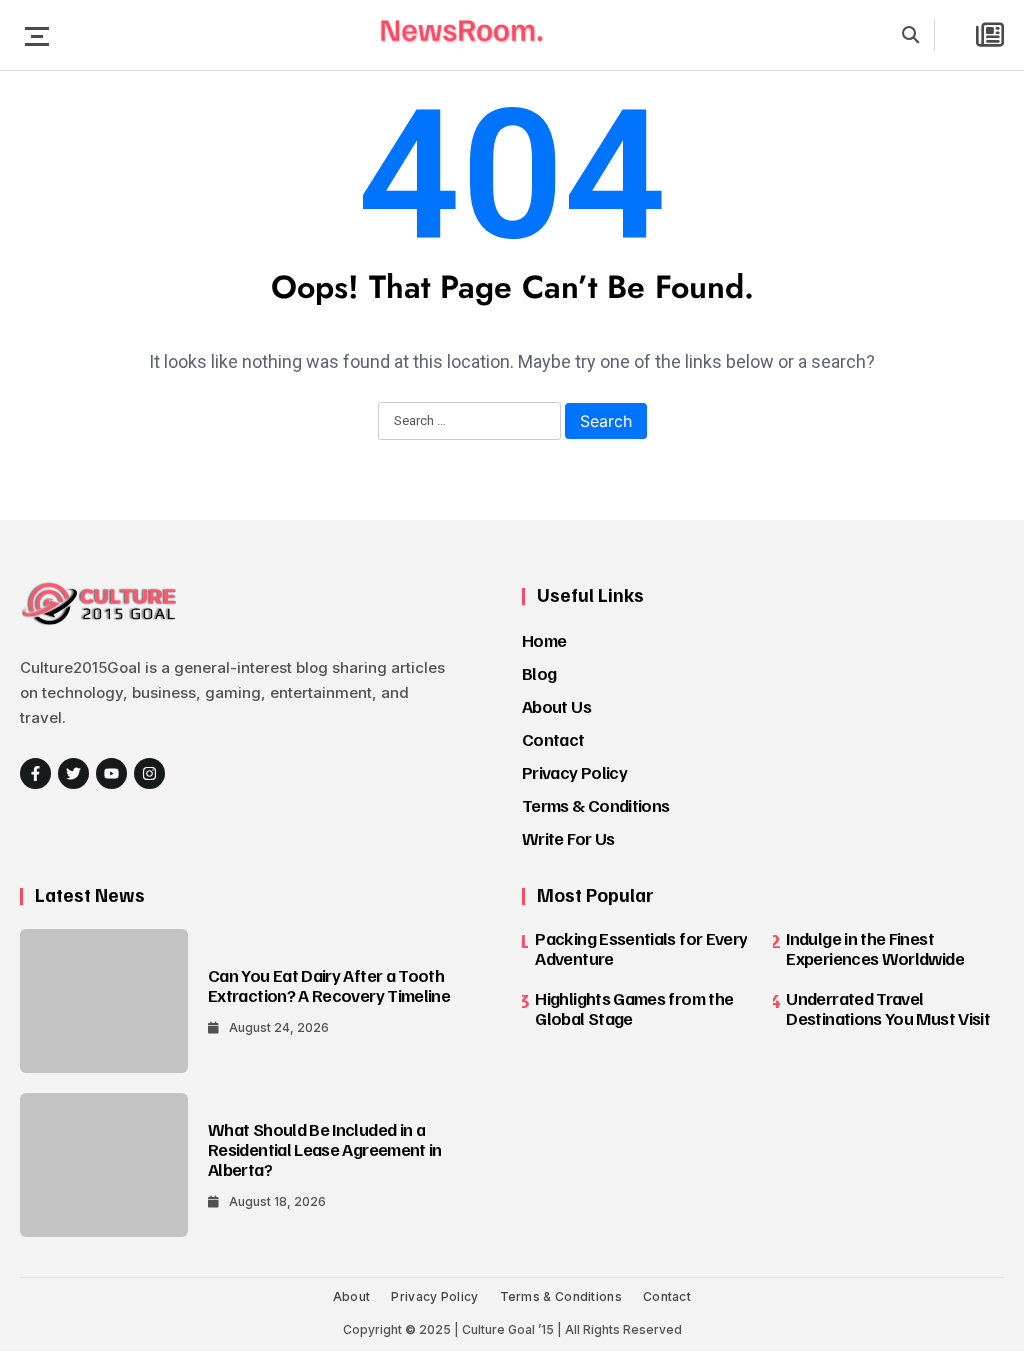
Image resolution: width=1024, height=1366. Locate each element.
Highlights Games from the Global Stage (634, 1008)
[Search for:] (469, 422)
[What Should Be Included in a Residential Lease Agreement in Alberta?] (104, 1165)
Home (544, 640)
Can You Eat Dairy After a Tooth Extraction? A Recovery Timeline (329, 985)
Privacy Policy (574, 772)
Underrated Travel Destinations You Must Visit (888, 1008)
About (352, 1296)
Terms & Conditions (595, 805)
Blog (539, 673)
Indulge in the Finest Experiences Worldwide (875, 948)
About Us (556, 706)
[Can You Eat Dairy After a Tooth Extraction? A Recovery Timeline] (104, 1001)
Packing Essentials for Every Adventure (641, 948)
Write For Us (568, 838)
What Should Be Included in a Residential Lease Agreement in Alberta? (325, 1149)
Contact (553, 739)
